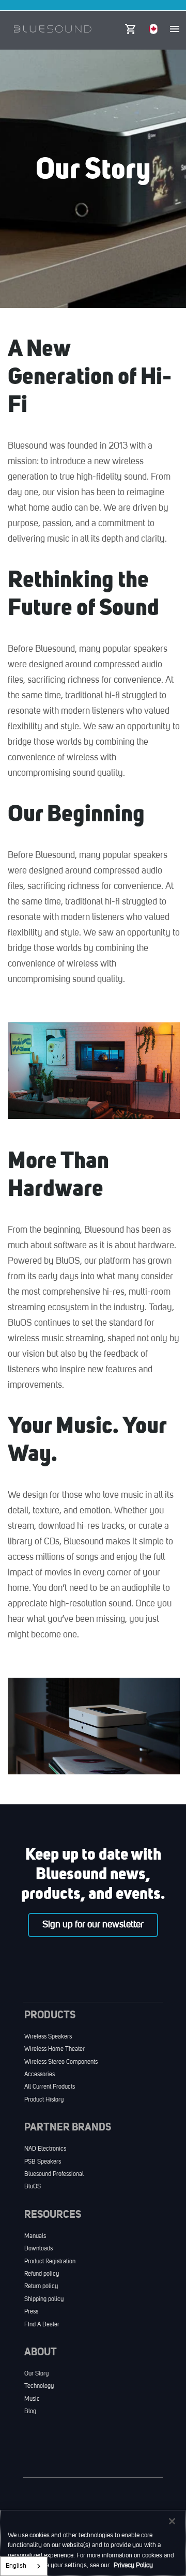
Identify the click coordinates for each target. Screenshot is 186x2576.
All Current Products (50, 2087)
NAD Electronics (45, 2149)
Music (32, 2399)
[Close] (172, 2521)
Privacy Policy (133, 2565)
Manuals (35, 2236)
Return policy (41, 2287)
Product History (44, 2100)
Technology (39, 2386)
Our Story (36, 2374)
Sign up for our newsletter (93, 1925)
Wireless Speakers (48, 2037)
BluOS (33, 2187)
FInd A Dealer (42, 2325)
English (16, 2566)
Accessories (40, 2075)
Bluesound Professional (54, 2174)
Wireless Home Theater (55, 2049)
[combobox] (24, 2566)
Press (31, 2312)
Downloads (38, 2249)
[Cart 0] (130, 26)
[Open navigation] (175, 29)
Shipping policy (44, 2299)
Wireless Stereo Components (61, 2062)
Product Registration (50, 2262)
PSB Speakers (43, 2162)
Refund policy (42, 2274)
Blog (30, 2412)
